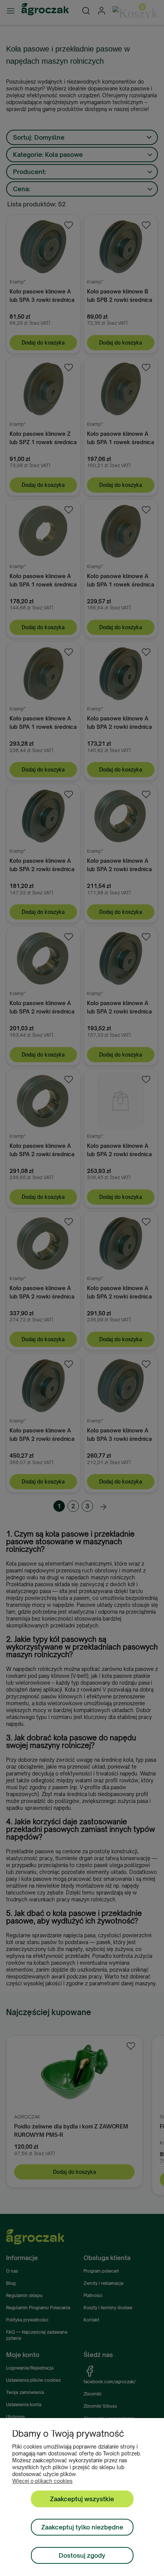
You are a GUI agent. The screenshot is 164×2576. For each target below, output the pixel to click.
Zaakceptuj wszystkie (82, 2499)
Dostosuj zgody (82, 2555)
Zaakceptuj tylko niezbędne (82, 2527)
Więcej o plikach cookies (42, 2481)
